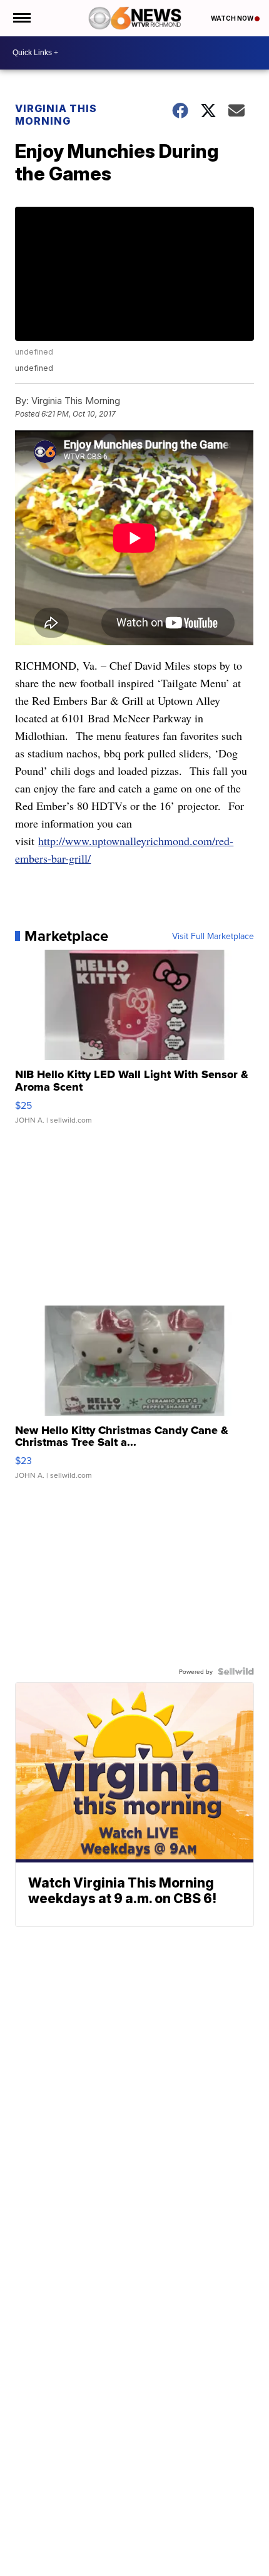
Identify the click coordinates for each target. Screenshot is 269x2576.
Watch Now (233, 18)
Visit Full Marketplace (213, 936)
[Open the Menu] (21, 18)
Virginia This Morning (56, 115)
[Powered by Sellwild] (236, 1671)
